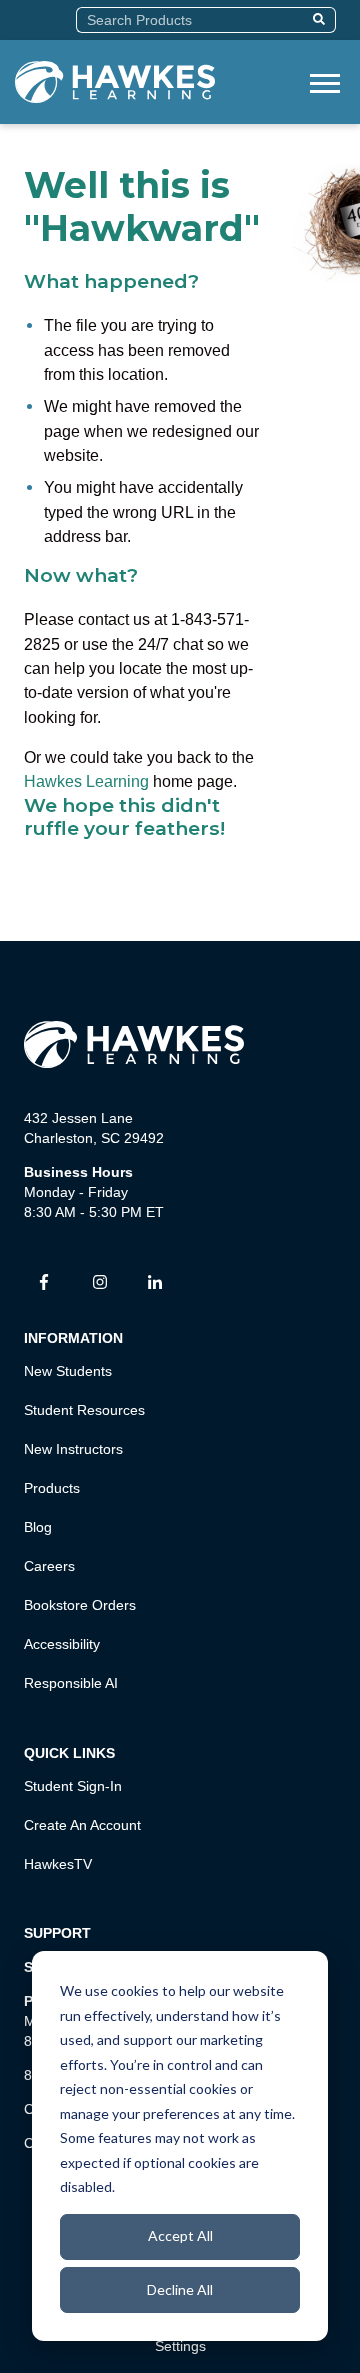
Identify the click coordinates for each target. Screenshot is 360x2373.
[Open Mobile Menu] (325, 81)
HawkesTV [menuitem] (58, 1864)
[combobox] (191, 20)
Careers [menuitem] (49, 1566)
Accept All (180, 2235)
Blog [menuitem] (38, 1527)
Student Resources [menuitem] (84, 1410)
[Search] (321, 20)
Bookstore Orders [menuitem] (80, 1605)
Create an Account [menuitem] (82, 1825)
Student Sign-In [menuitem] (73, 1786)
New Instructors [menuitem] (73, 1449)
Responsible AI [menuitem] (71, 1683)
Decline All (180, 2289)
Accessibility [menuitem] (62, 1644)
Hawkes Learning (86, 781)
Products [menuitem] (52, 1488)
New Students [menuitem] (68, 1371)
